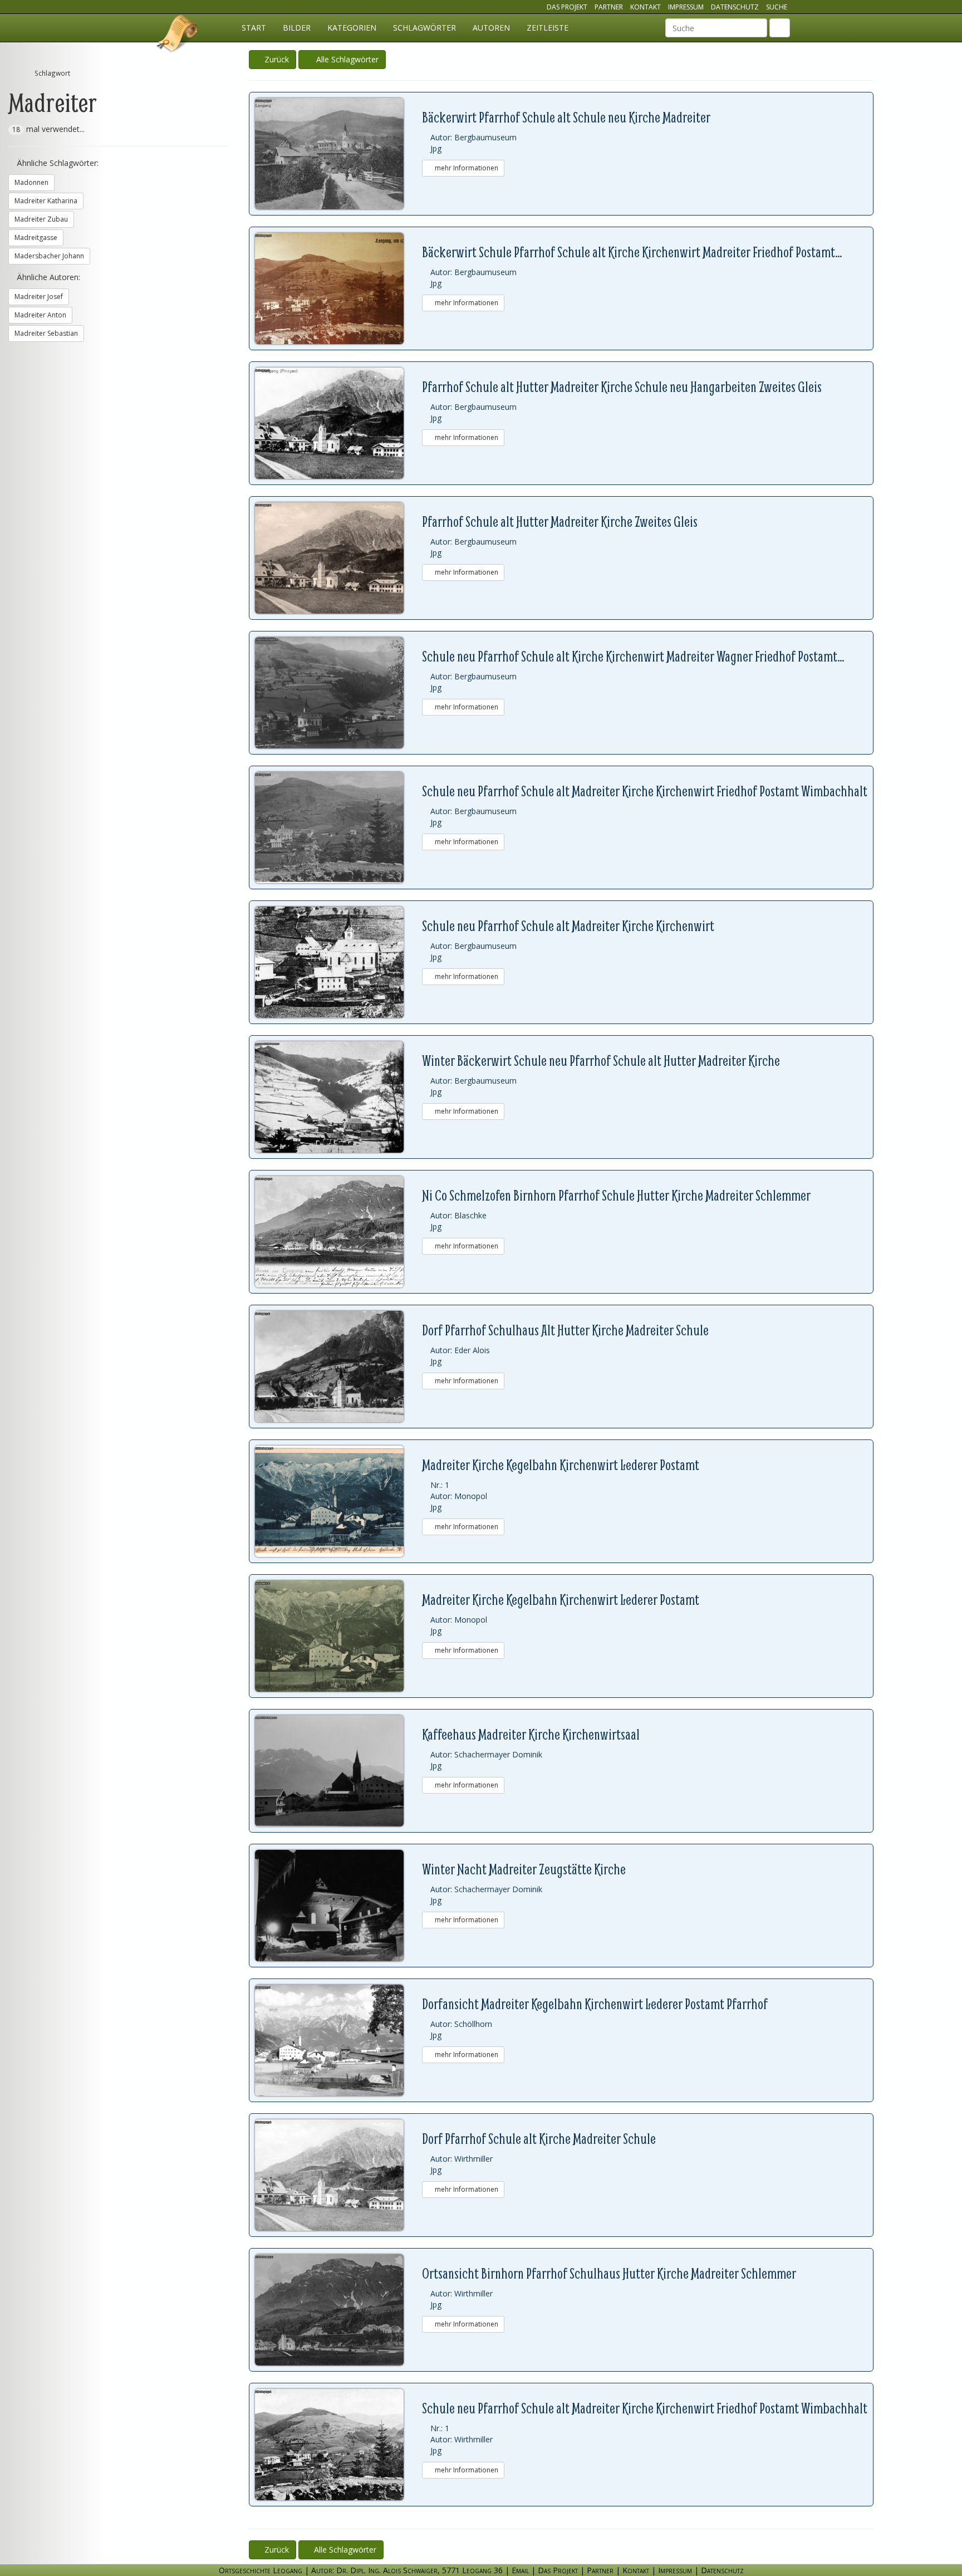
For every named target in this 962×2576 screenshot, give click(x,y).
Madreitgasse (36, 237)
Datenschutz (735, 7)
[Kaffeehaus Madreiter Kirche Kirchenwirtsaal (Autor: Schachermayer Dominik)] (338, 1771)
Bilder (297, 28)
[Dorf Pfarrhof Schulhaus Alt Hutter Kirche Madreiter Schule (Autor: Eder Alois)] (338, 1367)
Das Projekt (567, 7)
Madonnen (31, 182)
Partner (609, 7)
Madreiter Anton (40, 315)
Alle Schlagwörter (345, 59)
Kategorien (352, 28)
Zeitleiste (548, 28)
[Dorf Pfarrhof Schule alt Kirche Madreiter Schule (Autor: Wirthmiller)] (338, 2175)
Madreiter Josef (39, 297)
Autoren (491, 28)
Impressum (686, 7)
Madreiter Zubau (41, 219)
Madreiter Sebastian (46, 333)
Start (254, 28)
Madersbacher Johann (49, 256)
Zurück (276, 59)
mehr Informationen (466, 168)
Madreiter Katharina (46, 201)
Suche (777, 7)
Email (520, 2570)
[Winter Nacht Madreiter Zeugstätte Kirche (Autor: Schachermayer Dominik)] (338, 1906)
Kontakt (646, 7)
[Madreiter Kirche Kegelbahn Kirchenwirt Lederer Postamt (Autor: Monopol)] (338, 1501)
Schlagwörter (424, 28)
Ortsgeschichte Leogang (178, 35)
